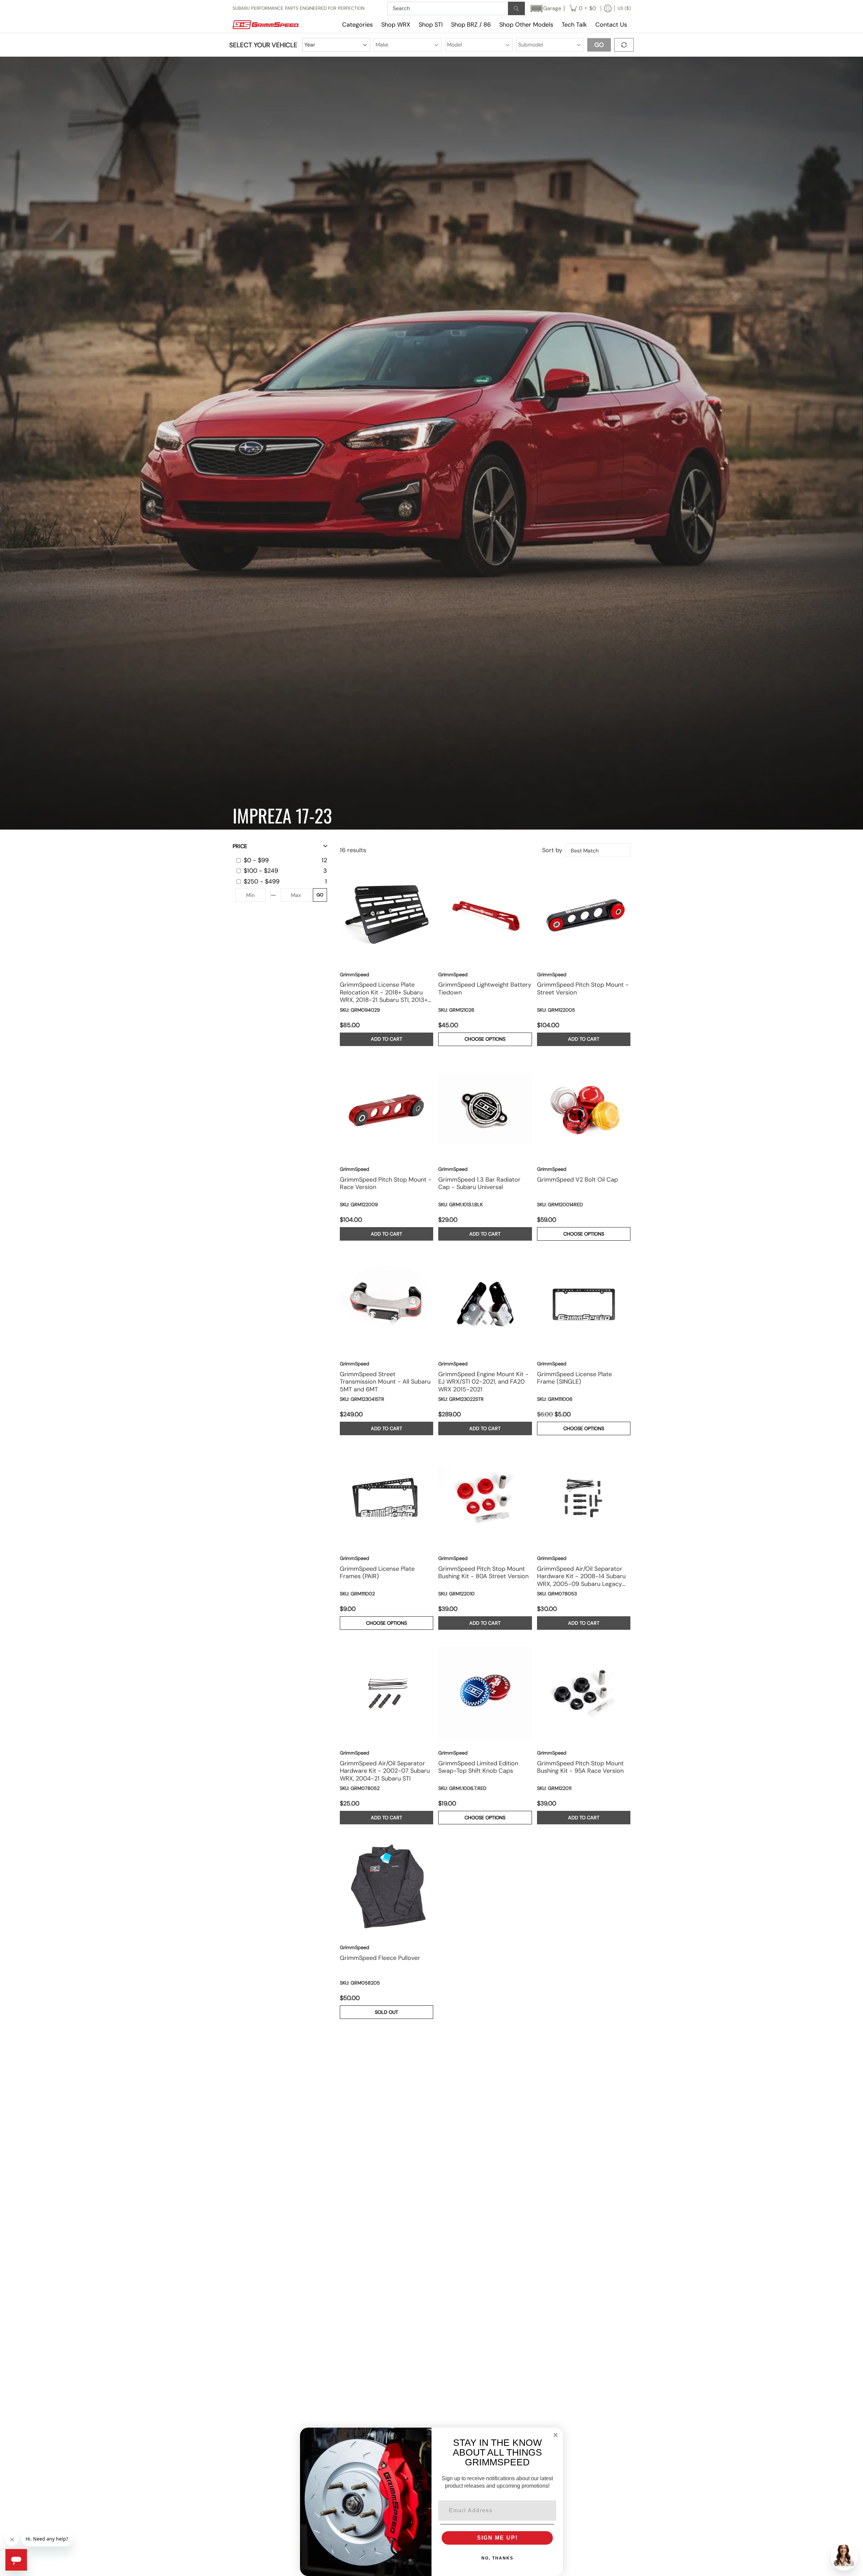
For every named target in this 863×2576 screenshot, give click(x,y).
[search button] (516, 8)
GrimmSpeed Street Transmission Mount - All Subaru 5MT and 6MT (385, 1382)
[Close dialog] (556, 2435)
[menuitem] (583, 8)
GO (320, 895)
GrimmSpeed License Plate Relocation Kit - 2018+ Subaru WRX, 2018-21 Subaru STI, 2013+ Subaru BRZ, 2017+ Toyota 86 (384, 992)
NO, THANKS (497, 2558)
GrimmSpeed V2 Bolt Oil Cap (577, 1180)
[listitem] (281, 860)
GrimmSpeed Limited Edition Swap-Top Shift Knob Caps (478, 1767)
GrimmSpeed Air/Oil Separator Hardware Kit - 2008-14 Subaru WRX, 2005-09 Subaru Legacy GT (581, 1576)
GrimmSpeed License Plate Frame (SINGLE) (574, 1378)
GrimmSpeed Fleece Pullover (380, 1958)
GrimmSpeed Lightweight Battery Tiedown (485, 989)
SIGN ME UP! (497, 2538)
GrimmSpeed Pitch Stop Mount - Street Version (583, 989)
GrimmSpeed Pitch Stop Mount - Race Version (386, 1184)
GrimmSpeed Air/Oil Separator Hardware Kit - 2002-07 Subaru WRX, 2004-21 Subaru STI (385, 1771)
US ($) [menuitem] (624, 8)
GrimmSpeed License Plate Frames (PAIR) (377, 1573)
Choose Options (485, 1039)
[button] (545, 9)
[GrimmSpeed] (275, 25)
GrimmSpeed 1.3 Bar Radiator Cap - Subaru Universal (479, 1184)
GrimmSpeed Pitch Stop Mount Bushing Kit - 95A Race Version (580, 1767)
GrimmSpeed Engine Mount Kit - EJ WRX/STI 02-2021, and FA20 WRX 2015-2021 (483, 1382)
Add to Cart (386, 1039)
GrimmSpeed (354, 975)
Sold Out (386, 2012)
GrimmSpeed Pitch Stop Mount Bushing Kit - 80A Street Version (483, 1573)
